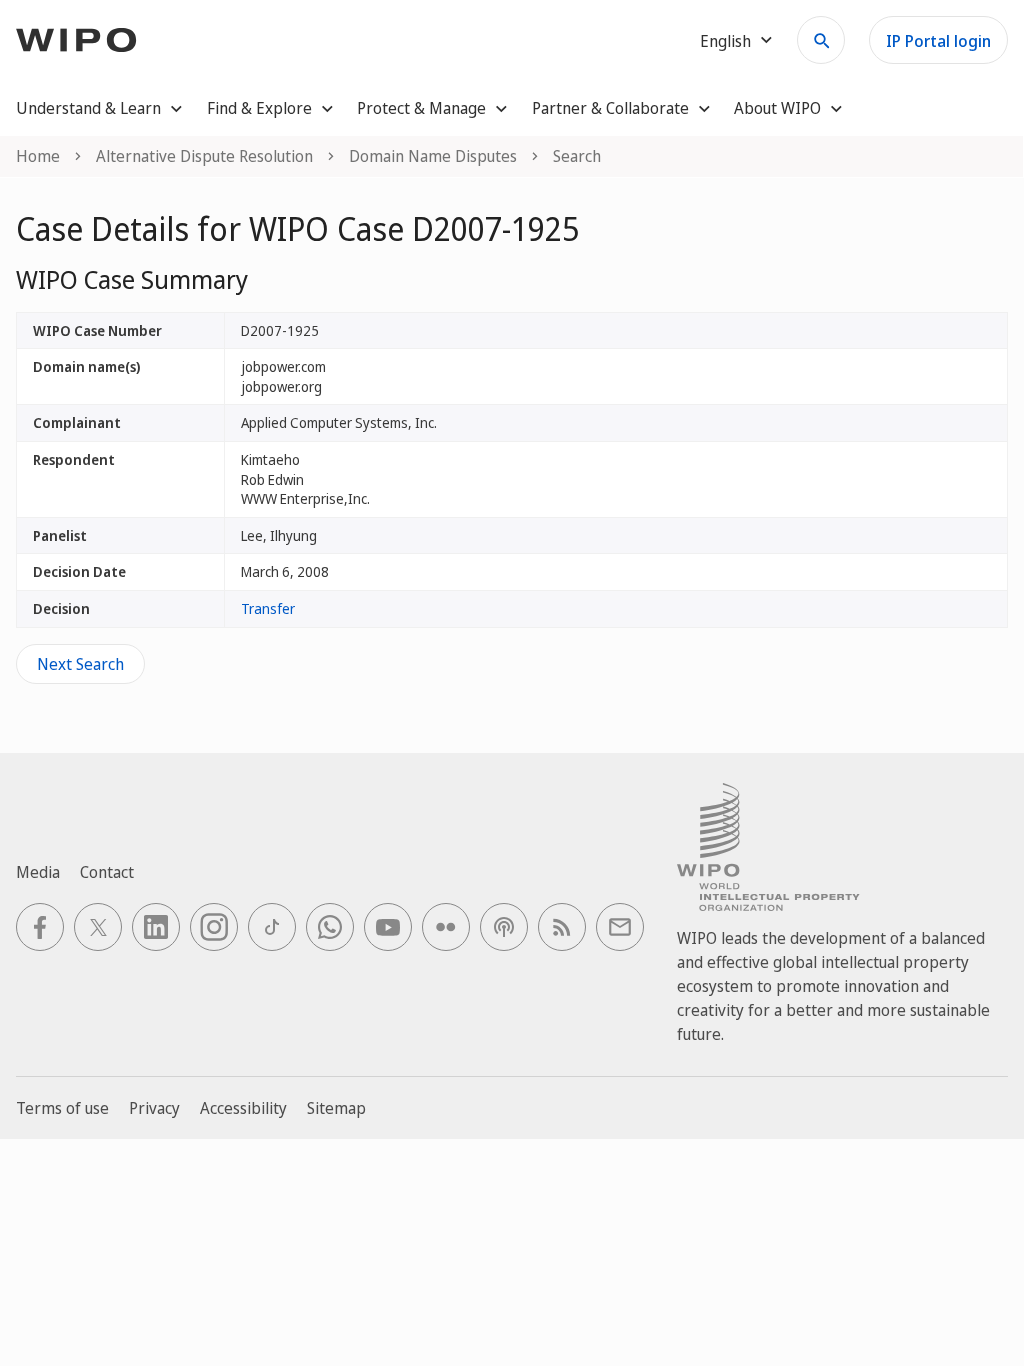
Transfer (268, 608)
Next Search (80, 664)
